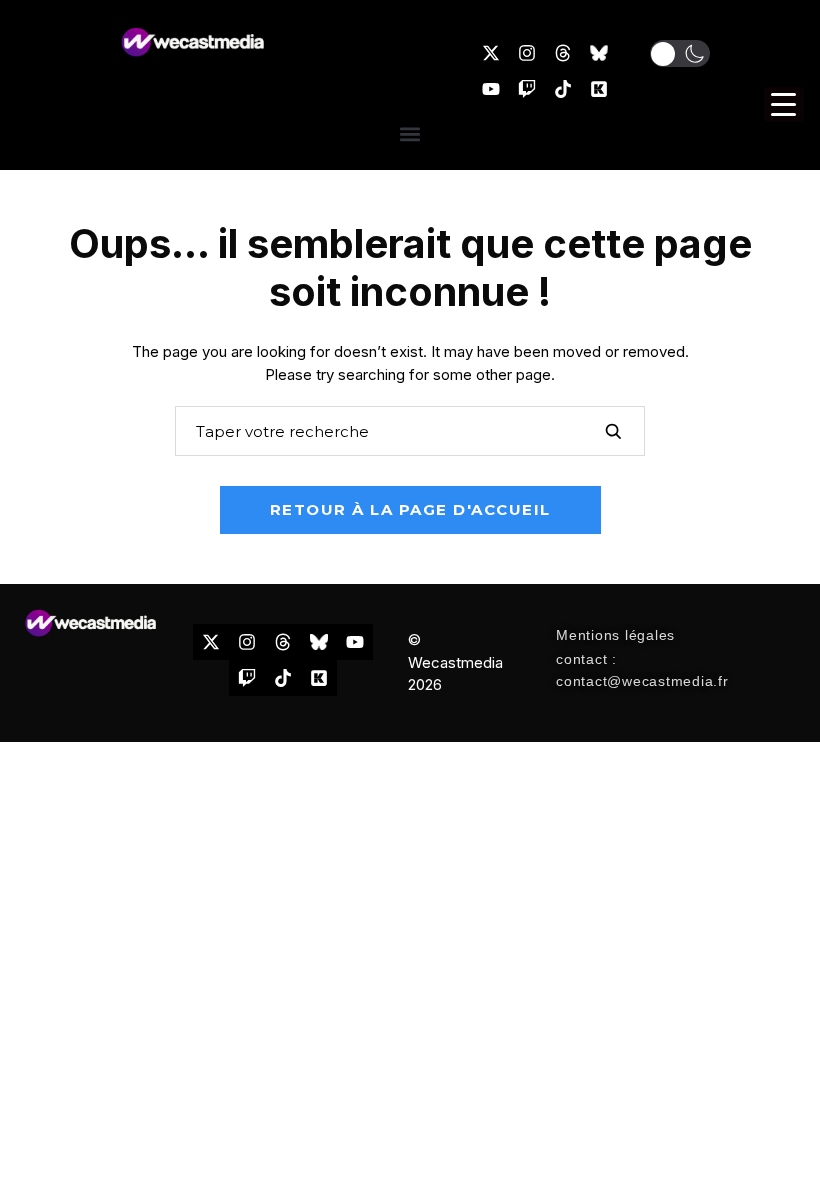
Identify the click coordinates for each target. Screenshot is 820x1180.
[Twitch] (527, 89)
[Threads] (563, 53)
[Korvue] (599, 89)
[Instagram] (527, 53)
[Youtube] (491, 89)
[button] (680, 53)
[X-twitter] (491, 53)
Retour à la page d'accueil (410, 509)
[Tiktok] (563, 89)
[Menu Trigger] (784, 104)
